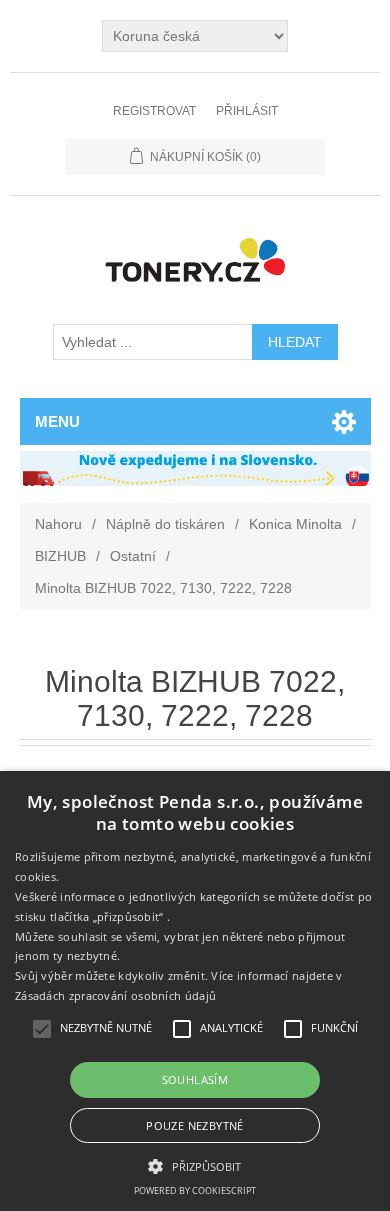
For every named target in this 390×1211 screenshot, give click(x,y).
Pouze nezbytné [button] (195, 1125)
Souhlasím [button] (195, 1079)
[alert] (195, 991)
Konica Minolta (295, 524)
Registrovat (154, 111)
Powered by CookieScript (195, 1190)
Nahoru (58, 524)
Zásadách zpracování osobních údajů (115, 995)
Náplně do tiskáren (165, 524)
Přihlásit (247, 111)
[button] (194, 1165)
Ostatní (133, 556)
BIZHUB (60, 556)
